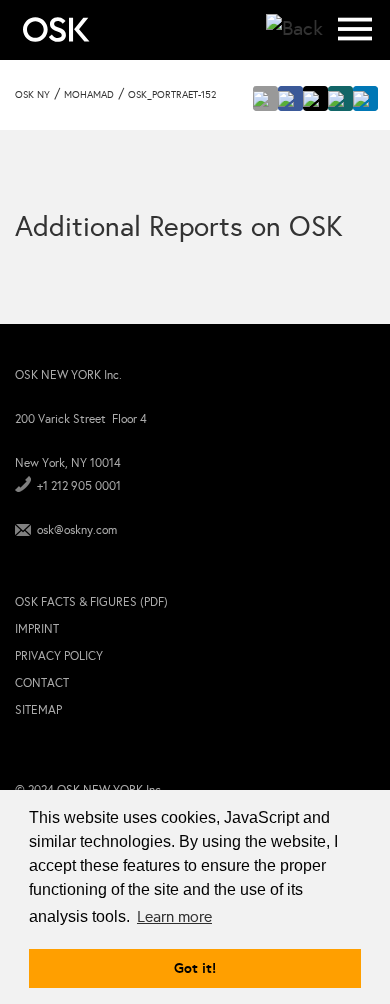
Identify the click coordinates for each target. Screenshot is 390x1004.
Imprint (37, 629)
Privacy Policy (59, 656)
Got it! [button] (195, 968)
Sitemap (38, 710)
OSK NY (32, 95)
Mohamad (89, 95)
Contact (42, 683)
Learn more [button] (174, 916)
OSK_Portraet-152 (172, 95)
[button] (265, 98)
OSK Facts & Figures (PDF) (91, 602)
